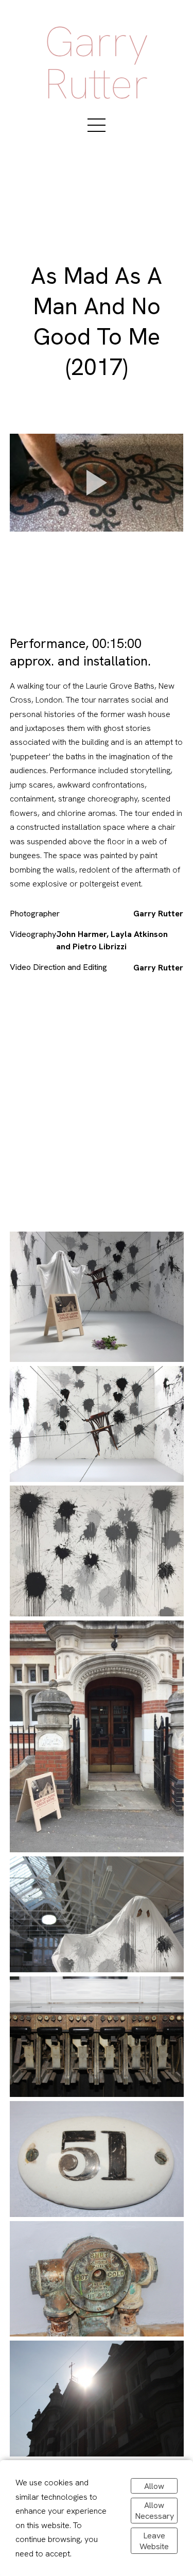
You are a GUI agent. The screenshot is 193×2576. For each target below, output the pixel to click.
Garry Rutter (97, 63)
